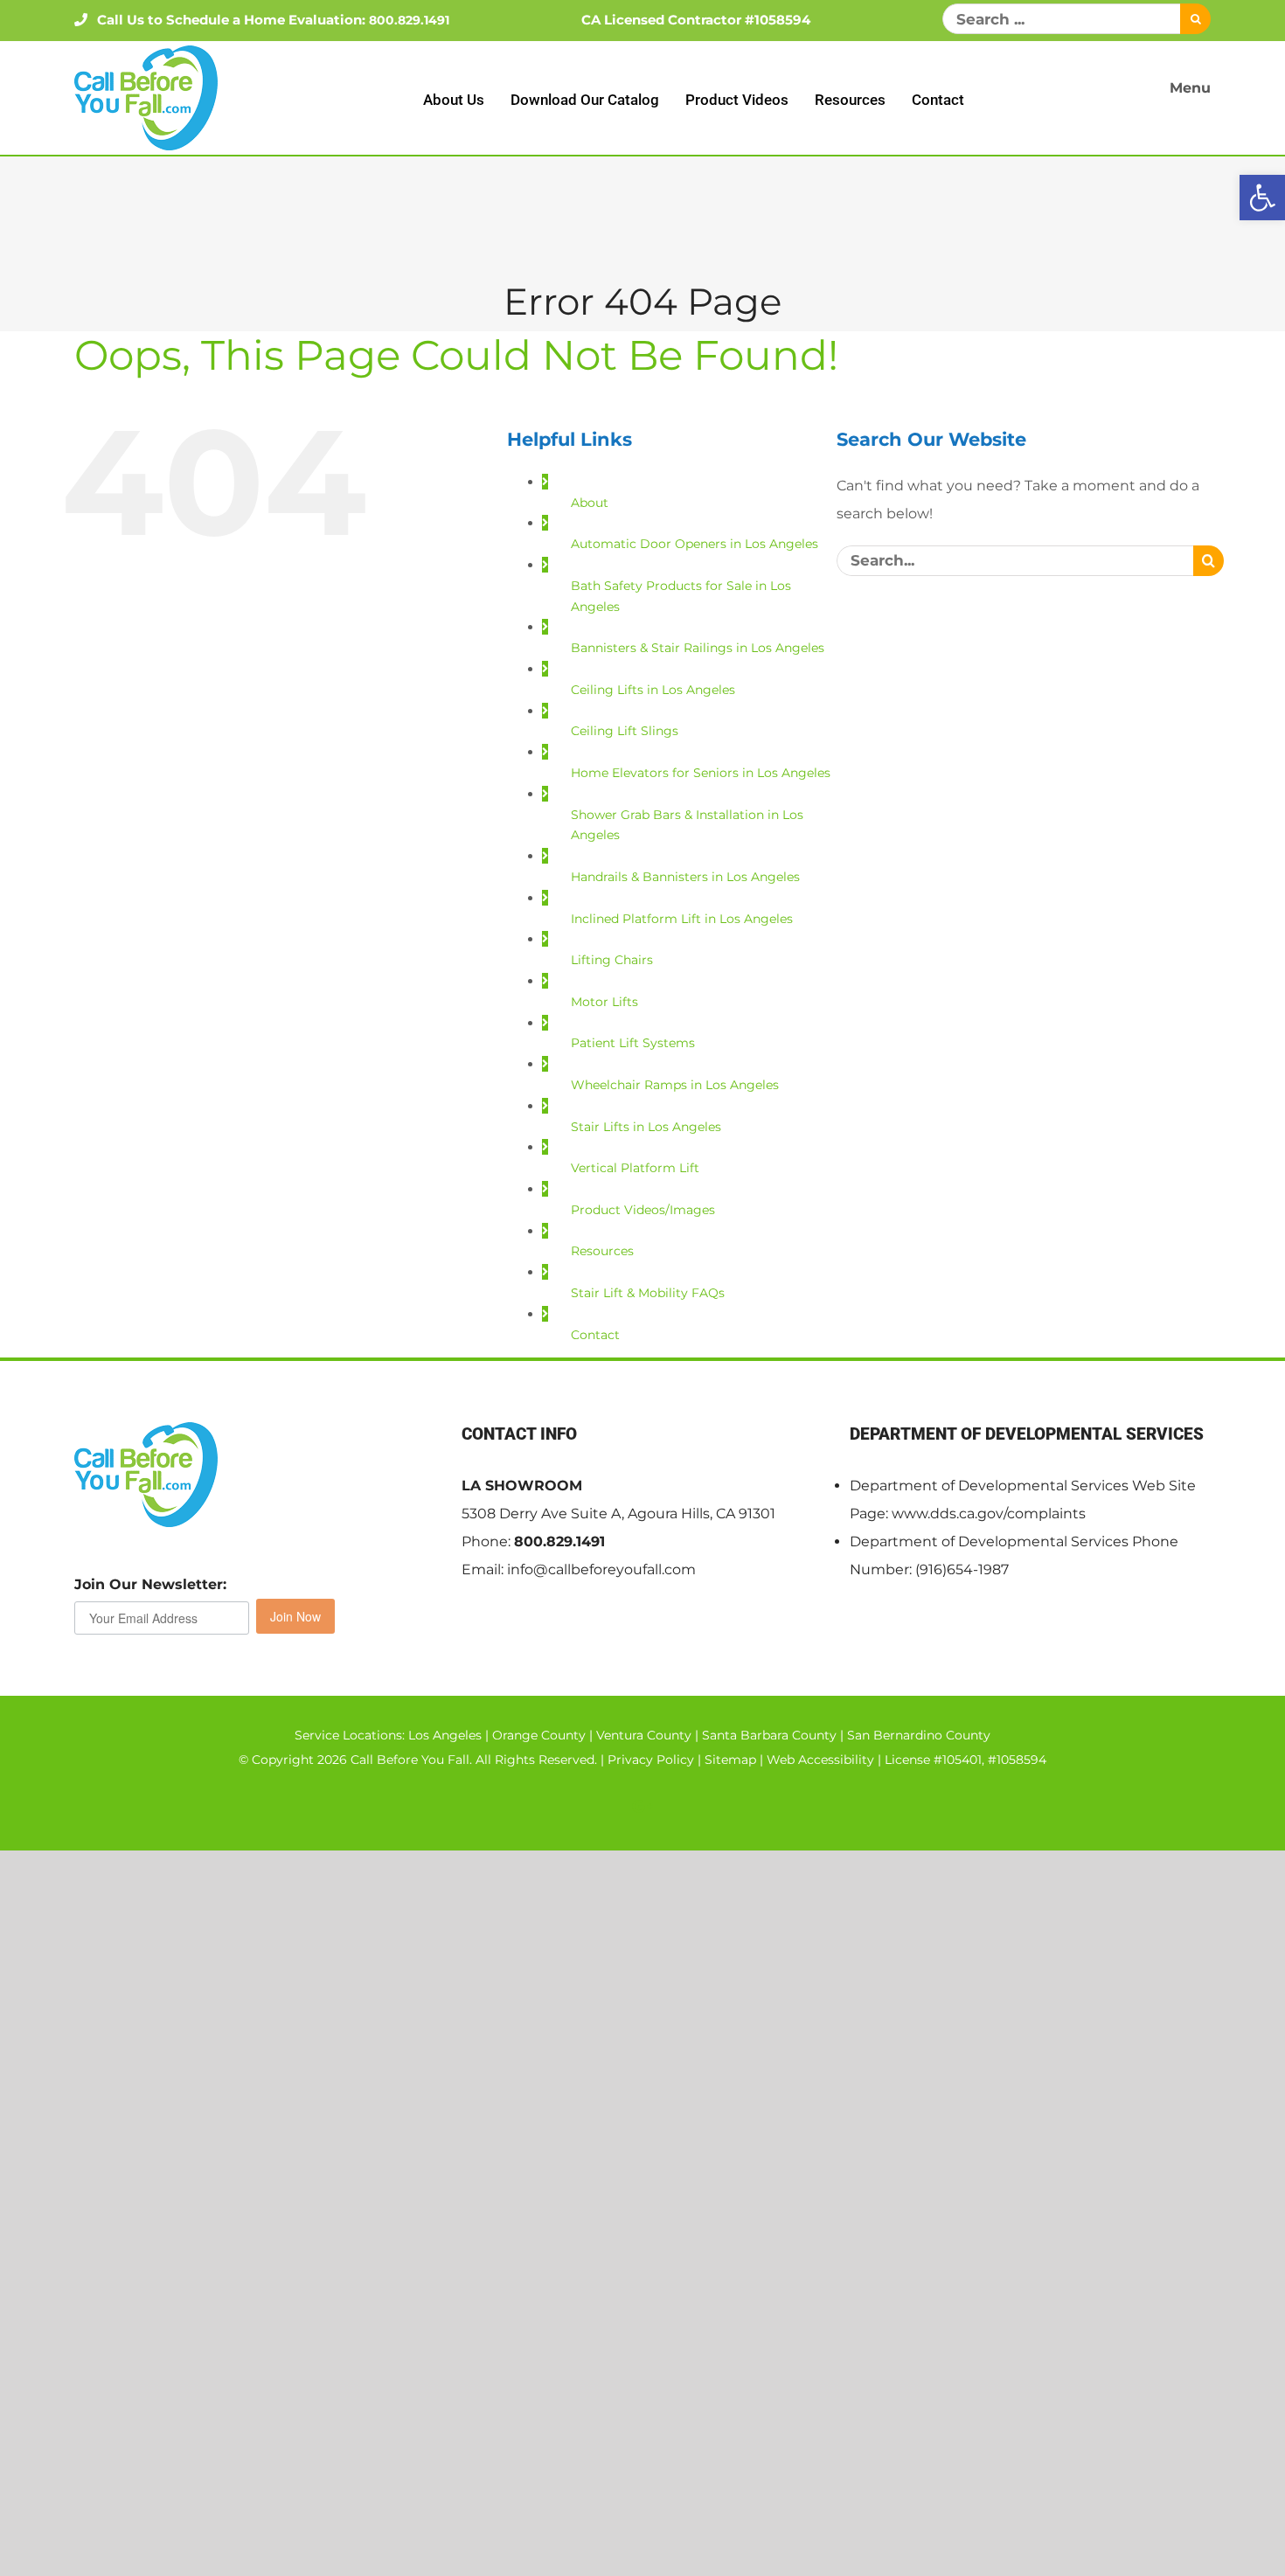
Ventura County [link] (644, 1735)
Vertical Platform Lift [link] (635, 1168)
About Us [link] (454, 100)
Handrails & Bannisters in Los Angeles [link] (685, 877)
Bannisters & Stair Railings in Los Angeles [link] (698, 648)
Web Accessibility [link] (820, 1760)
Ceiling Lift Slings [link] (625, 731)
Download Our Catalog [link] (585, 100)
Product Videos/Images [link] (643, 1210)
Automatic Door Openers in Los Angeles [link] (695, 544)
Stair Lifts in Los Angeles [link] (646, 1127)
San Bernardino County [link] (919, 1735)
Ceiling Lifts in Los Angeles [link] (653, 690)
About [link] (590, 503)
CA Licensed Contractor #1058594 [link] (696, 20)
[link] (1262, 198)
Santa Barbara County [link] (769, 1735)
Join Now (295, 1616)
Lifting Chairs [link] (612, 960)
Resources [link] (850, 100)
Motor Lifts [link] (604, 1002)
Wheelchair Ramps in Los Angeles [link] (675, 1085)
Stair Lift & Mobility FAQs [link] (648, 1293)
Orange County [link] (539, 1735)
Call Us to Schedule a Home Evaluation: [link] (273, 20)
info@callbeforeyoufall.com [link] (601, 1569)
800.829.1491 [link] (559, 1541)
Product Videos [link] (737, 100)
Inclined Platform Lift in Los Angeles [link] (682, 919)
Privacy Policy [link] (651, 1760)
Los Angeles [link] (445, 1735)
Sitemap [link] (730, 1760)
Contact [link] (938, 100)
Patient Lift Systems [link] (633, 1043)
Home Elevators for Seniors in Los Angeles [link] (701, 773)
